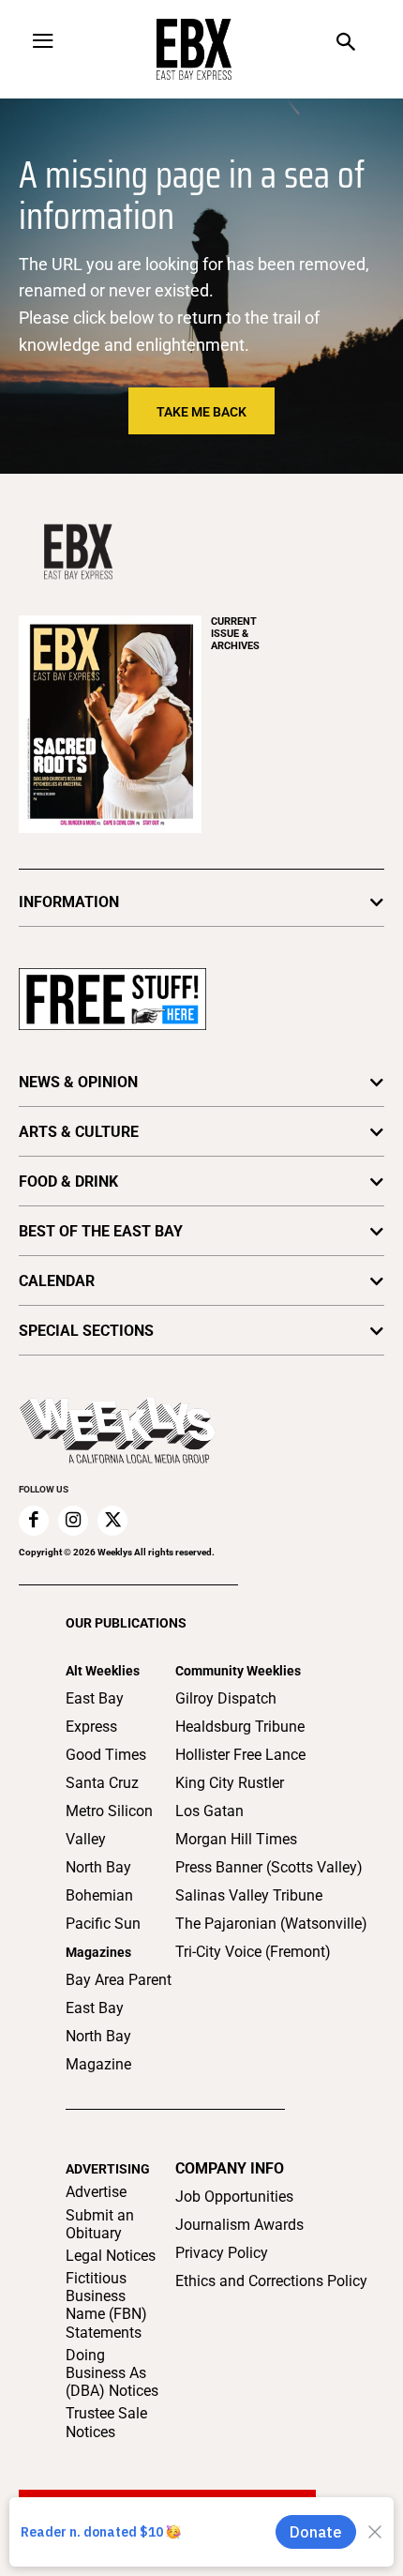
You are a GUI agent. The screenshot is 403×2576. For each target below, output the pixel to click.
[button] (346, 44)
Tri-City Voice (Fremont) (253, 1952)
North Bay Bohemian (99, 1881)
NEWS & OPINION (78, 1082)
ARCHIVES (235, 634)
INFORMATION (69, 902)
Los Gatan (209, 1811)
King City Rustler (230, 1783)
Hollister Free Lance (240, 1755)
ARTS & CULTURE (79, 1132)
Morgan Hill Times (236, 1839)
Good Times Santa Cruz (106, 1769)
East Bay (95, 2008)
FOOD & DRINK (68, 1182)
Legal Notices (111, 2256)
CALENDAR (57, 1281)
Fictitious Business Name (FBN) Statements (106, 2305)
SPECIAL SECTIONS (86, 1331)
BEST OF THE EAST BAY (101, 1231)
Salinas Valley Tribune (249, 1895)
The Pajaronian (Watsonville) (271, 1924)
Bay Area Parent (119, 1980)
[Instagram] (73, 1521)
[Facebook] (34, 1521)
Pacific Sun (103, 1924)
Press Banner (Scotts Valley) (269, 1867)
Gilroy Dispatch (226, 1698)
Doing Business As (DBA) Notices (112, 2373)
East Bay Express (95, 1712)
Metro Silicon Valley (109, 1825)
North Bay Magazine (98, 2050)
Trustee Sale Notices (106, 2422)
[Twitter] (112, 1521)
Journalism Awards (239, 2225)
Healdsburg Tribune (240, 1727)
